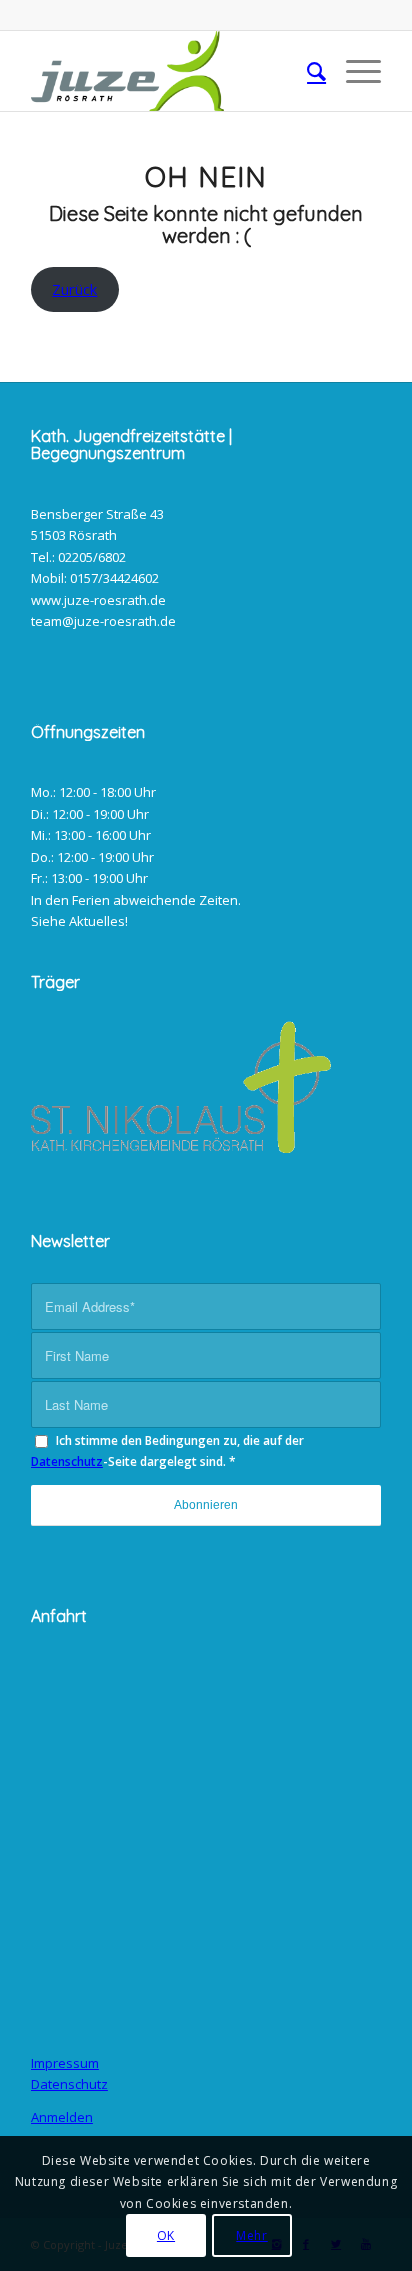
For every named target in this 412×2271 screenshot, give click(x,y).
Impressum (65, 2063)
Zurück (74, 289)
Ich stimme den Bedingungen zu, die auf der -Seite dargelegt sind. (167, 1451)
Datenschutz (67, 1461)
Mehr (251, 2235)
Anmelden (62, 2117)
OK (166, 2235)
